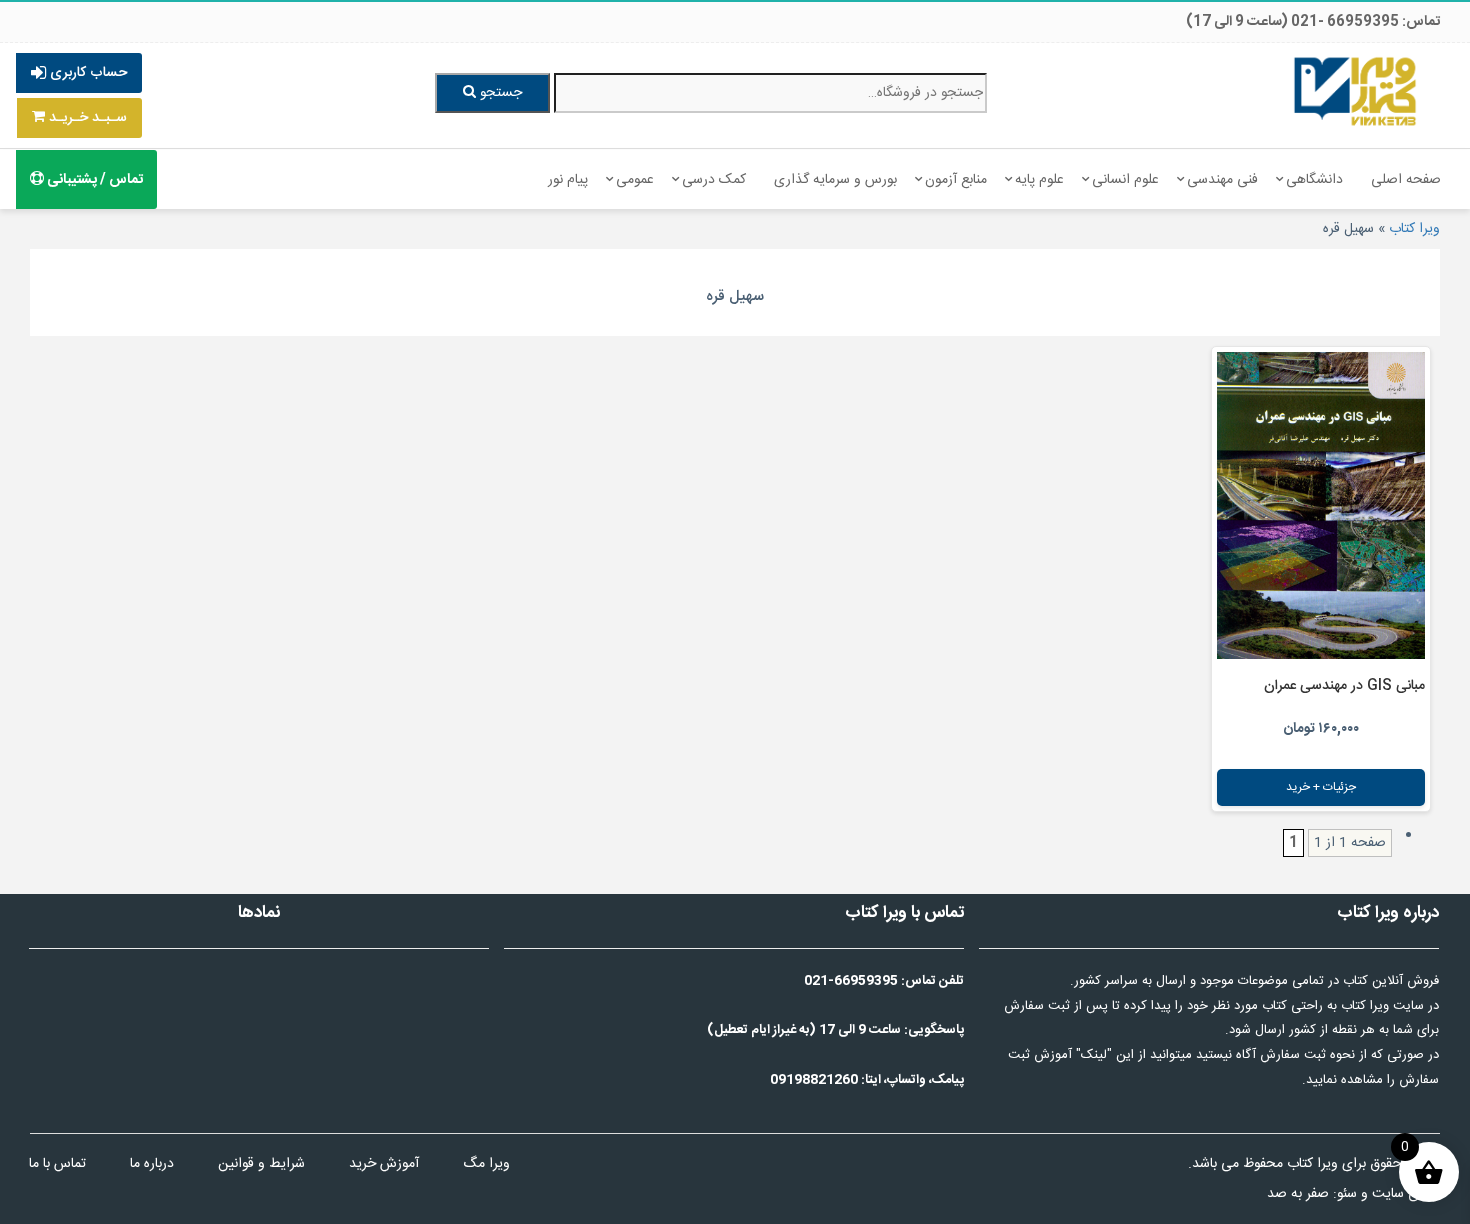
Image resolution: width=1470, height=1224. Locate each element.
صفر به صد (1298, 1194)
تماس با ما (57, 1164)
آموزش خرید (384, 1164)
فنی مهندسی (1222, 180)
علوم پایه (1039, 180)
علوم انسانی (1125, 180)
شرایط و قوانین (261, 1164)
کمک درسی (714, 180)
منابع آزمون (956, 180)
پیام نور (568, 180)
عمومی (635, 180)
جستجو (499, 93)
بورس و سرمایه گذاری (835, 180)
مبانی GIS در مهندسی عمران (1344, 686)
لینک (1094, 1055)
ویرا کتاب (1414, 229)
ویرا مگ (486, 1164)
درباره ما (152, 1164)
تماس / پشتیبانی (93, 180)
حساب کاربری (86, 73)
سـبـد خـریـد (86, 118)
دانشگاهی (1314, 180)
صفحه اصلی (1406, 180)
